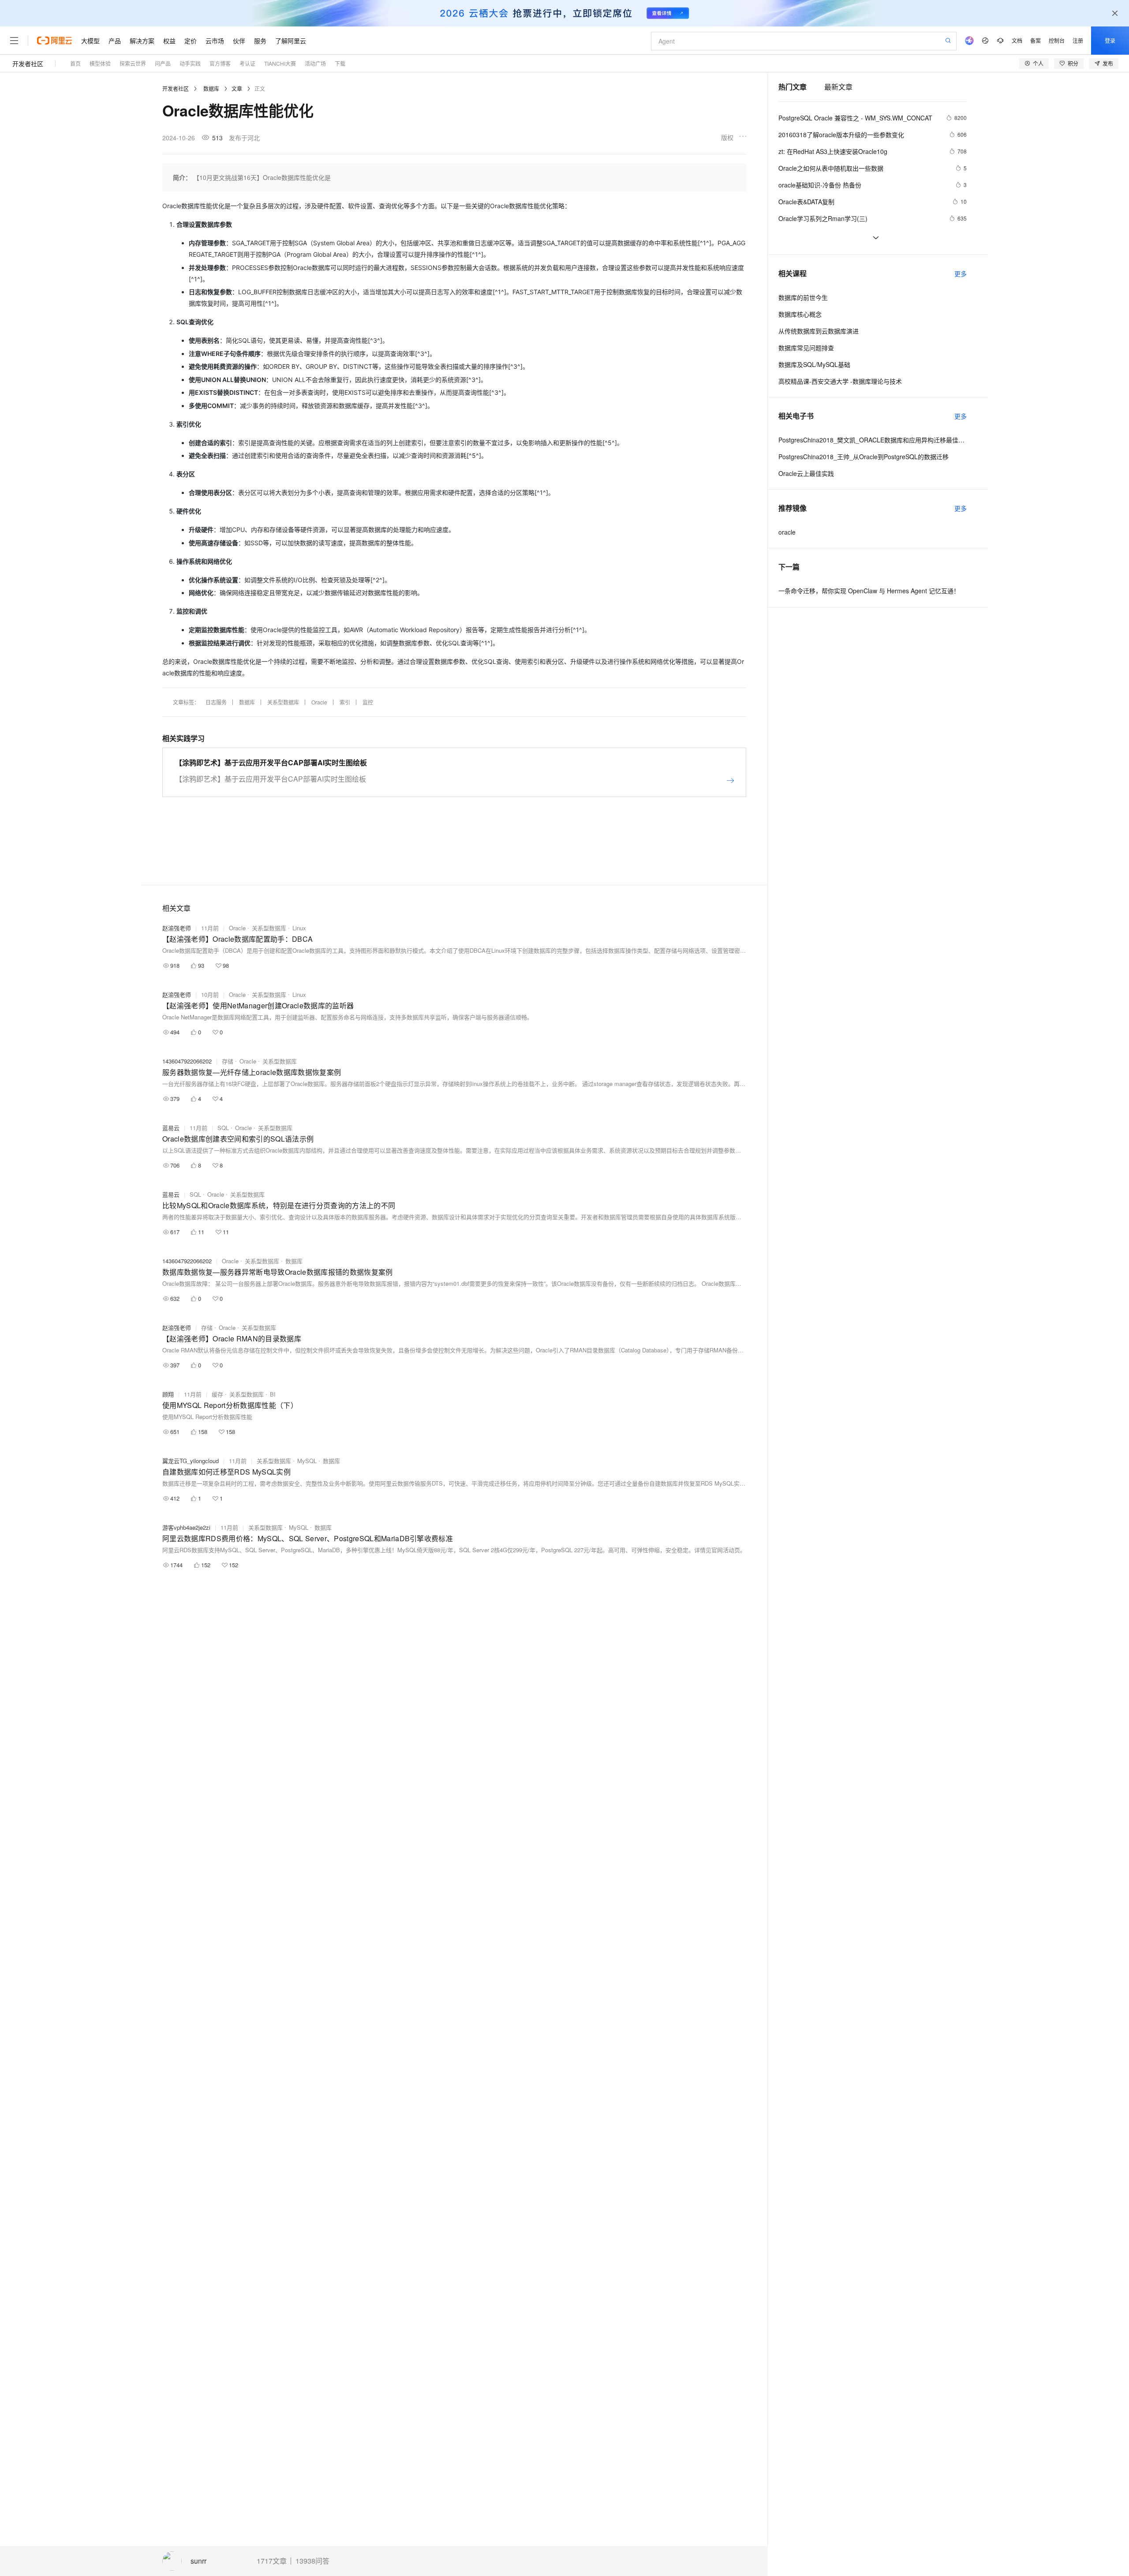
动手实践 (190, 63)
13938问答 (312, 2561)
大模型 (90, 41)
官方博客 (220, 63)
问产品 (163, 63)
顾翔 (168, 1394)
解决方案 (142, 41)
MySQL (307, 1461)
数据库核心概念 (800, 314)
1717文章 (272, 2561)
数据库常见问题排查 (806, 348)
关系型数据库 (283, 702)
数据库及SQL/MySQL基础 (814, 364)
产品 (115, 41)
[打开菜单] (14, 41)
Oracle (319, 702)
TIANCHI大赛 (280, 63)
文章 (237, 88)
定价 (191, 41)
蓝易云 (171, 1128)
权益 (169, 41)
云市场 (215, 41)
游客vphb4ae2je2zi (186, 1527)
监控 (368, 702)
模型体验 (100, 63)
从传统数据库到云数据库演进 (819, 331)
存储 (228, 1061)
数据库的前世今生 (803, 297)
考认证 (247, 63)
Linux (299, 928)
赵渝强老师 (177, 928)
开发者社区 (28, 64)
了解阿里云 (291, 41)
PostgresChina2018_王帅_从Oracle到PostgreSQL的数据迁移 (864, 457)
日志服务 (216, 702)
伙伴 (239, 41)
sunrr (198, 2561)
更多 (961, 273)
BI (273, 1394)
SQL (223, 1128)
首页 (75, 63)
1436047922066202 (187, 1061)
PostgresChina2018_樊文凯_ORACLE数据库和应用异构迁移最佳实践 (873, 440)
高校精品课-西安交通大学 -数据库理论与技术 (840, 381)
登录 (1110, 40)
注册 (1078, 40)
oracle (787, 532)
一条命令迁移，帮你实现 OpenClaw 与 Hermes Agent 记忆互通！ (869, 591)
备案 (1036, 40)
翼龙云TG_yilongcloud (191, 1461)
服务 (260, 41)
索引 (345, 702)
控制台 (1057, 40)
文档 (1017, 40)
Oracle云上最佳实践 (806, 473)
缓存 (217, 1394)
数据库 (211, 88)
